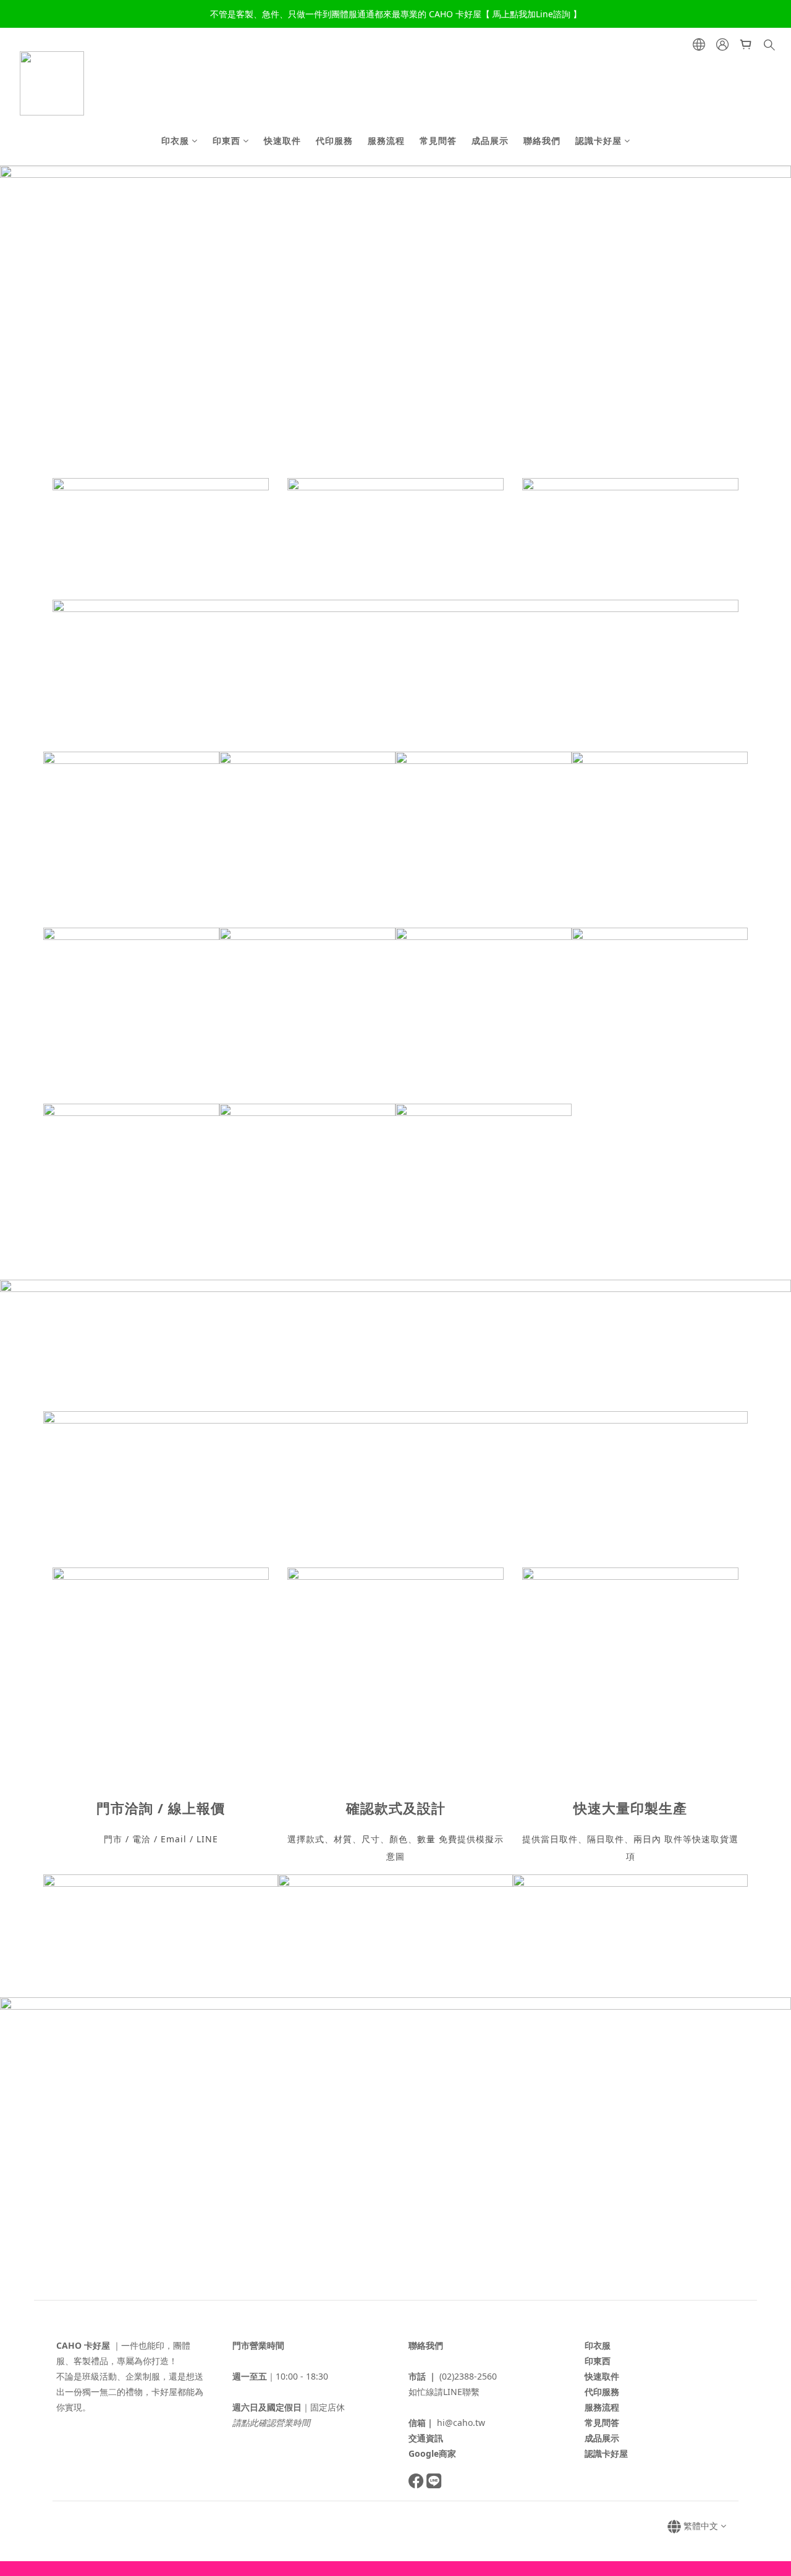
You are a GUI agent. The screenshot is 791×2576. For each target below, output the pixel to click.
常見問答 (438, 141)
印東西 (226, 141)
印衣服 (175, 141)
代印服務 (334, 141)
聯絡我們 (542, 141)
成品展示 (490, 141)
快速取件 (282, 141)
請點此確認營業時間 (271, 2423)
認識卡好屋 (599, 141)
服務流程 (386, 141)
